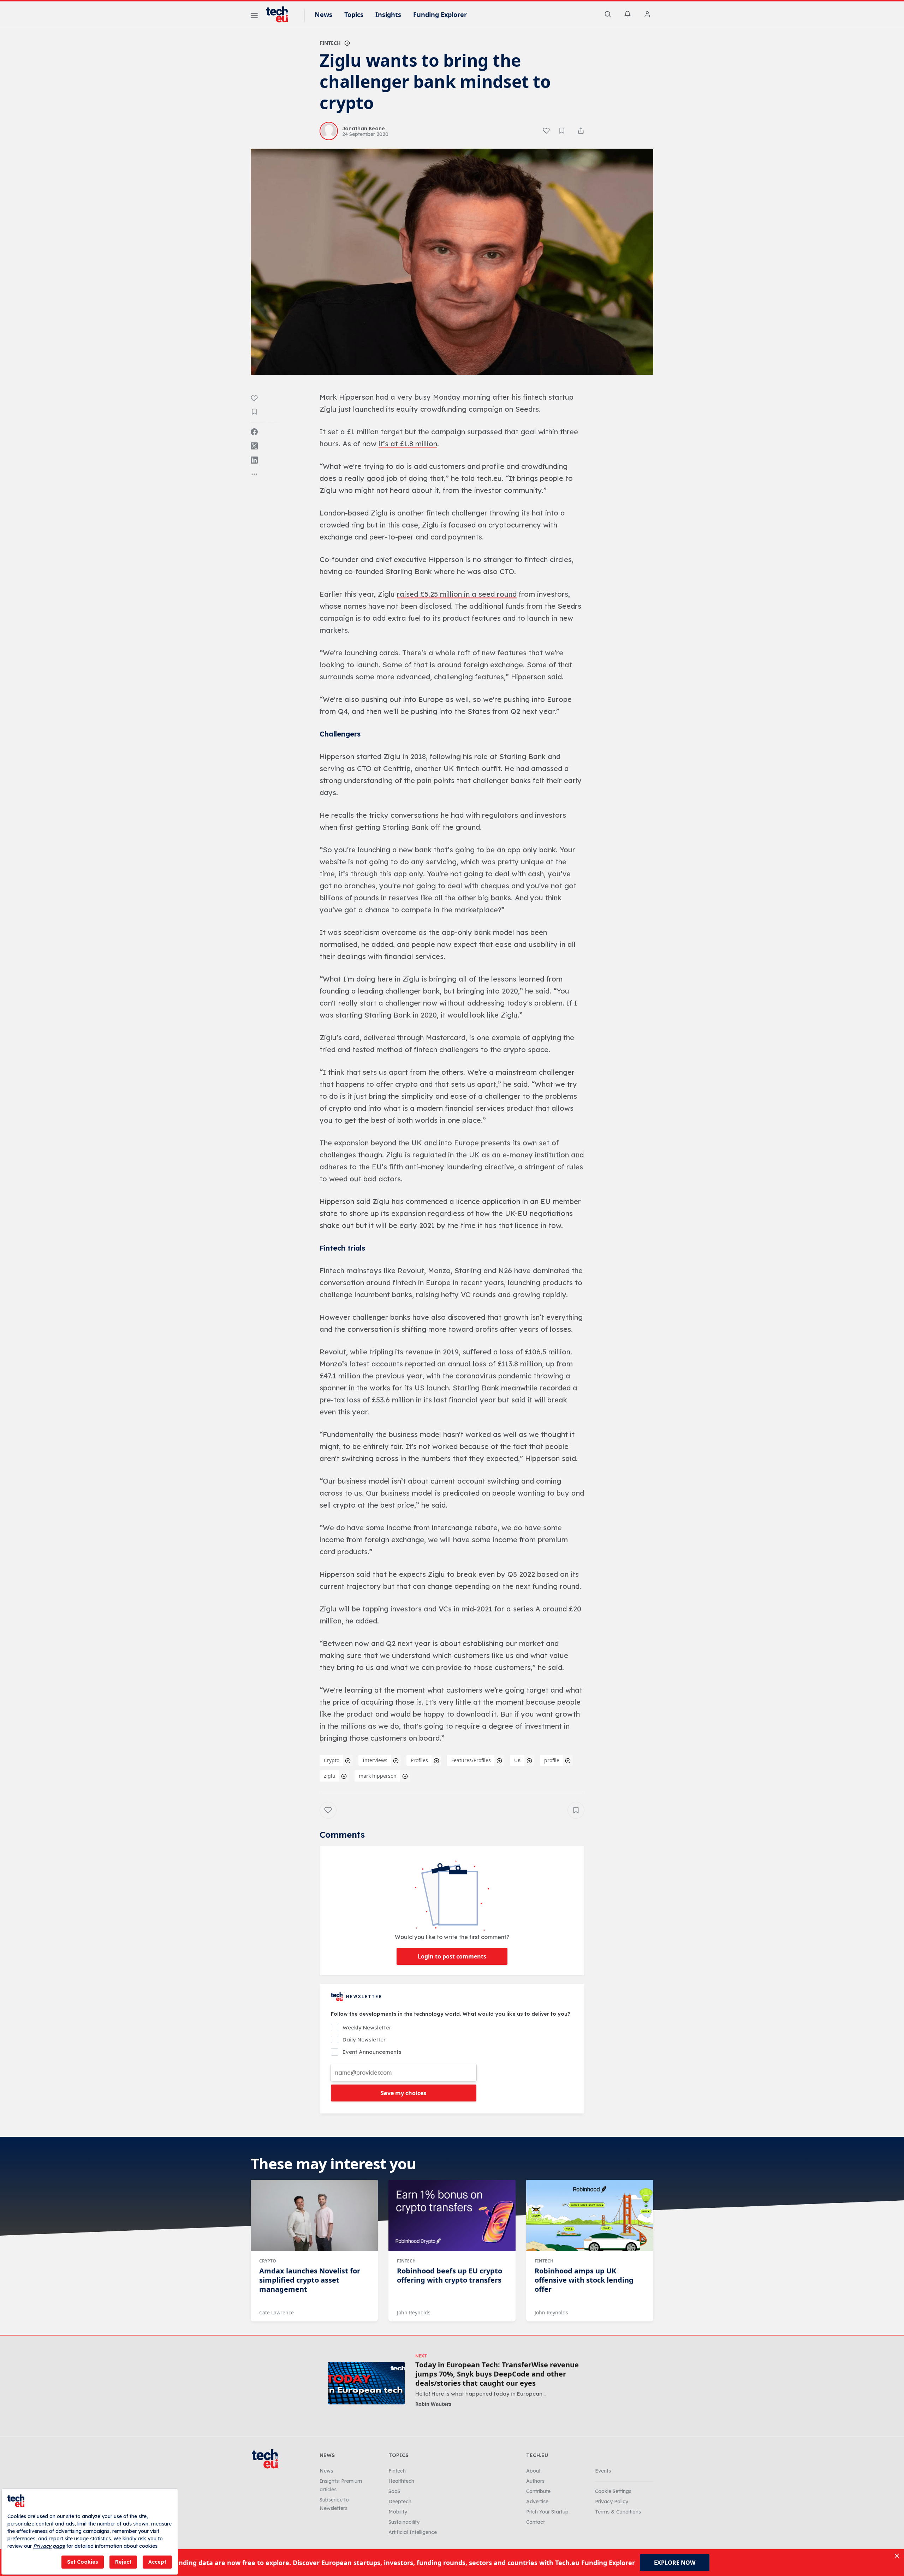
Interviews (375, 1760)
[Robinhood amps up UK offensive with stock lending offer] (590, 2216)
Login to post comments (452, 1956)
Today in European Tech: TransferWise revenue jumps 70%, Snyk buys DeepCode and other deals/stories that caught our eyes (497, 2374)
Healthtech (401, 2481)
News (323, 14)
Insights (388, 14)
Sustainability (404, 2522)
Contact (536, 2522)
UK (518, 1760)
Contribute (538, 2491)
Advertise (537, 2502)
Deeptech (400, 2502)
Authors (535, 2481)
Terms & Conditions (618, 2512)
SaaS (394, 2491)
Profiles (419, 1760)
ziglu (330, 1776)
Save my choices (403, 2093)
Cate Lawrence (276, 2312)
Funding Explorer (440, 14)
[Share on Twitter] (254, 446)
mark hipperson (378, 1776)
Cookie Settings (613, 2491)
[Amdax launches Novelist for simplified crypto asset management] (314, 2216)
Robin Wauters (433, 2404)
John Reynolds (414, 2312)
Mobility (398, 2512)
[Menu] (254, 17)
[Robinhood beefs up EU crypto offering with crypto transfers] (452, 2216)
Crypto (332, 1760)
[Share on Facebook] (254, 432)
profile (552, 1760)
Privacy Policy (612, 2502)
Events (603, 2471)
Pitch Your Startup (547, 2512)
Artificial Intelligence (413, 2532)
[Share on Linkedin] (254, 460)
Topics (354, 14)
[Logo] (280, 14)
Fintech (330, 43)
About (533, 2471)
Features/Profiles (471, 1760)
